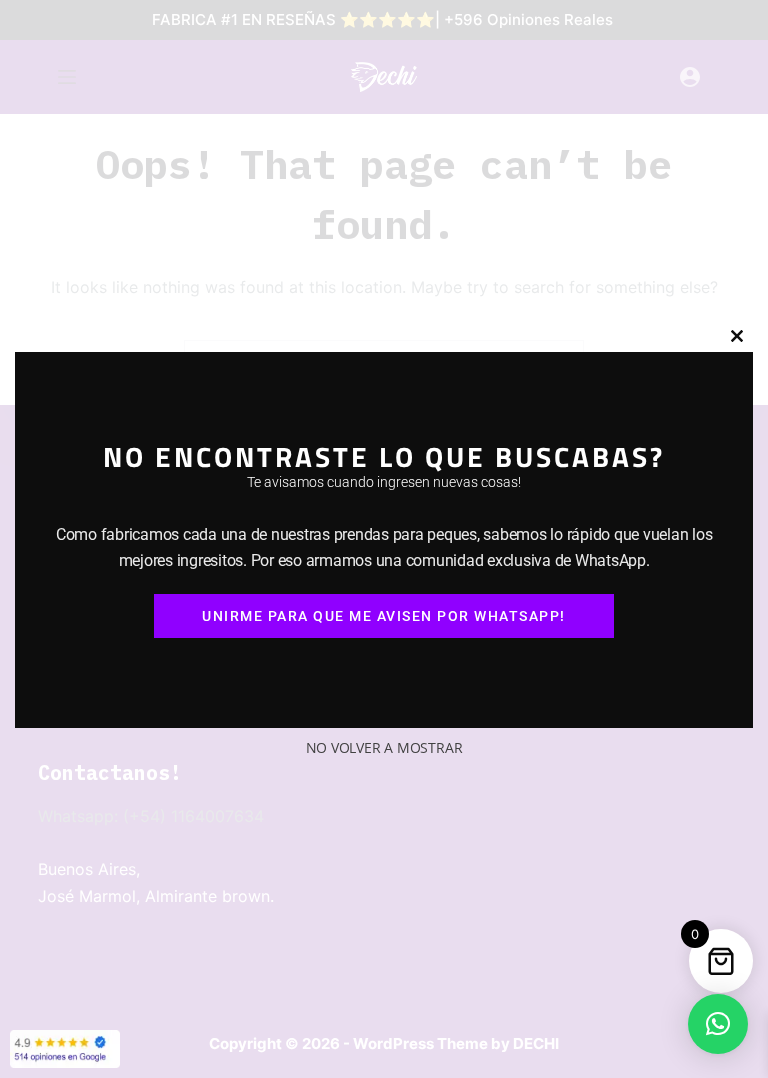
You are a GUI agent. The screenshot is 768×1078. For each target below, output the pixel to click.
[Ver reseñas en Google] (65, 1049)
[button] (718, 1024)
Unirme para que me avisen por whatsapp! (384, 616)
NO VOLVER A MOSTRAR (384, 747)
